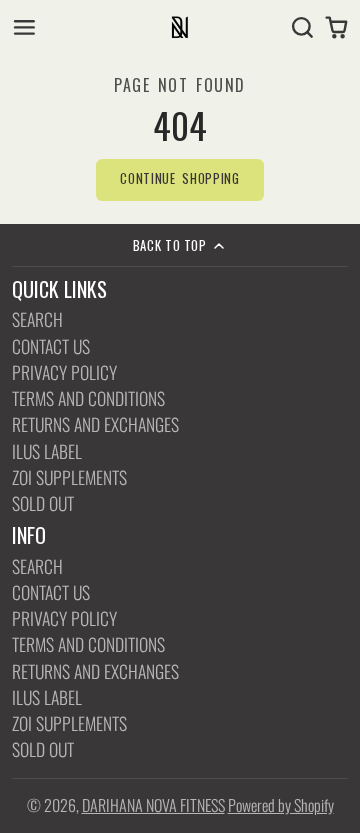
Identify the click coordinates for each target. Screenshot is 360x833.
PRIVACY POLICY (64, 372)
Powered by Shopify (281, 805)
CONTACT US (51, 346)
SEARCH (37, 319)
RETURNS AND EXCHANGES (95, 424)
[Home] (180, 27)
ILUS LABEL (47, 451)
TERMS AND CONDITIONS (88, 398)
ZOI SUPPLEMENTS (69, 477)
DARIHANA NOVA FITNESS (153, 805)
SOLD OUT (43, 503)
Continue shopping (179, 178)
